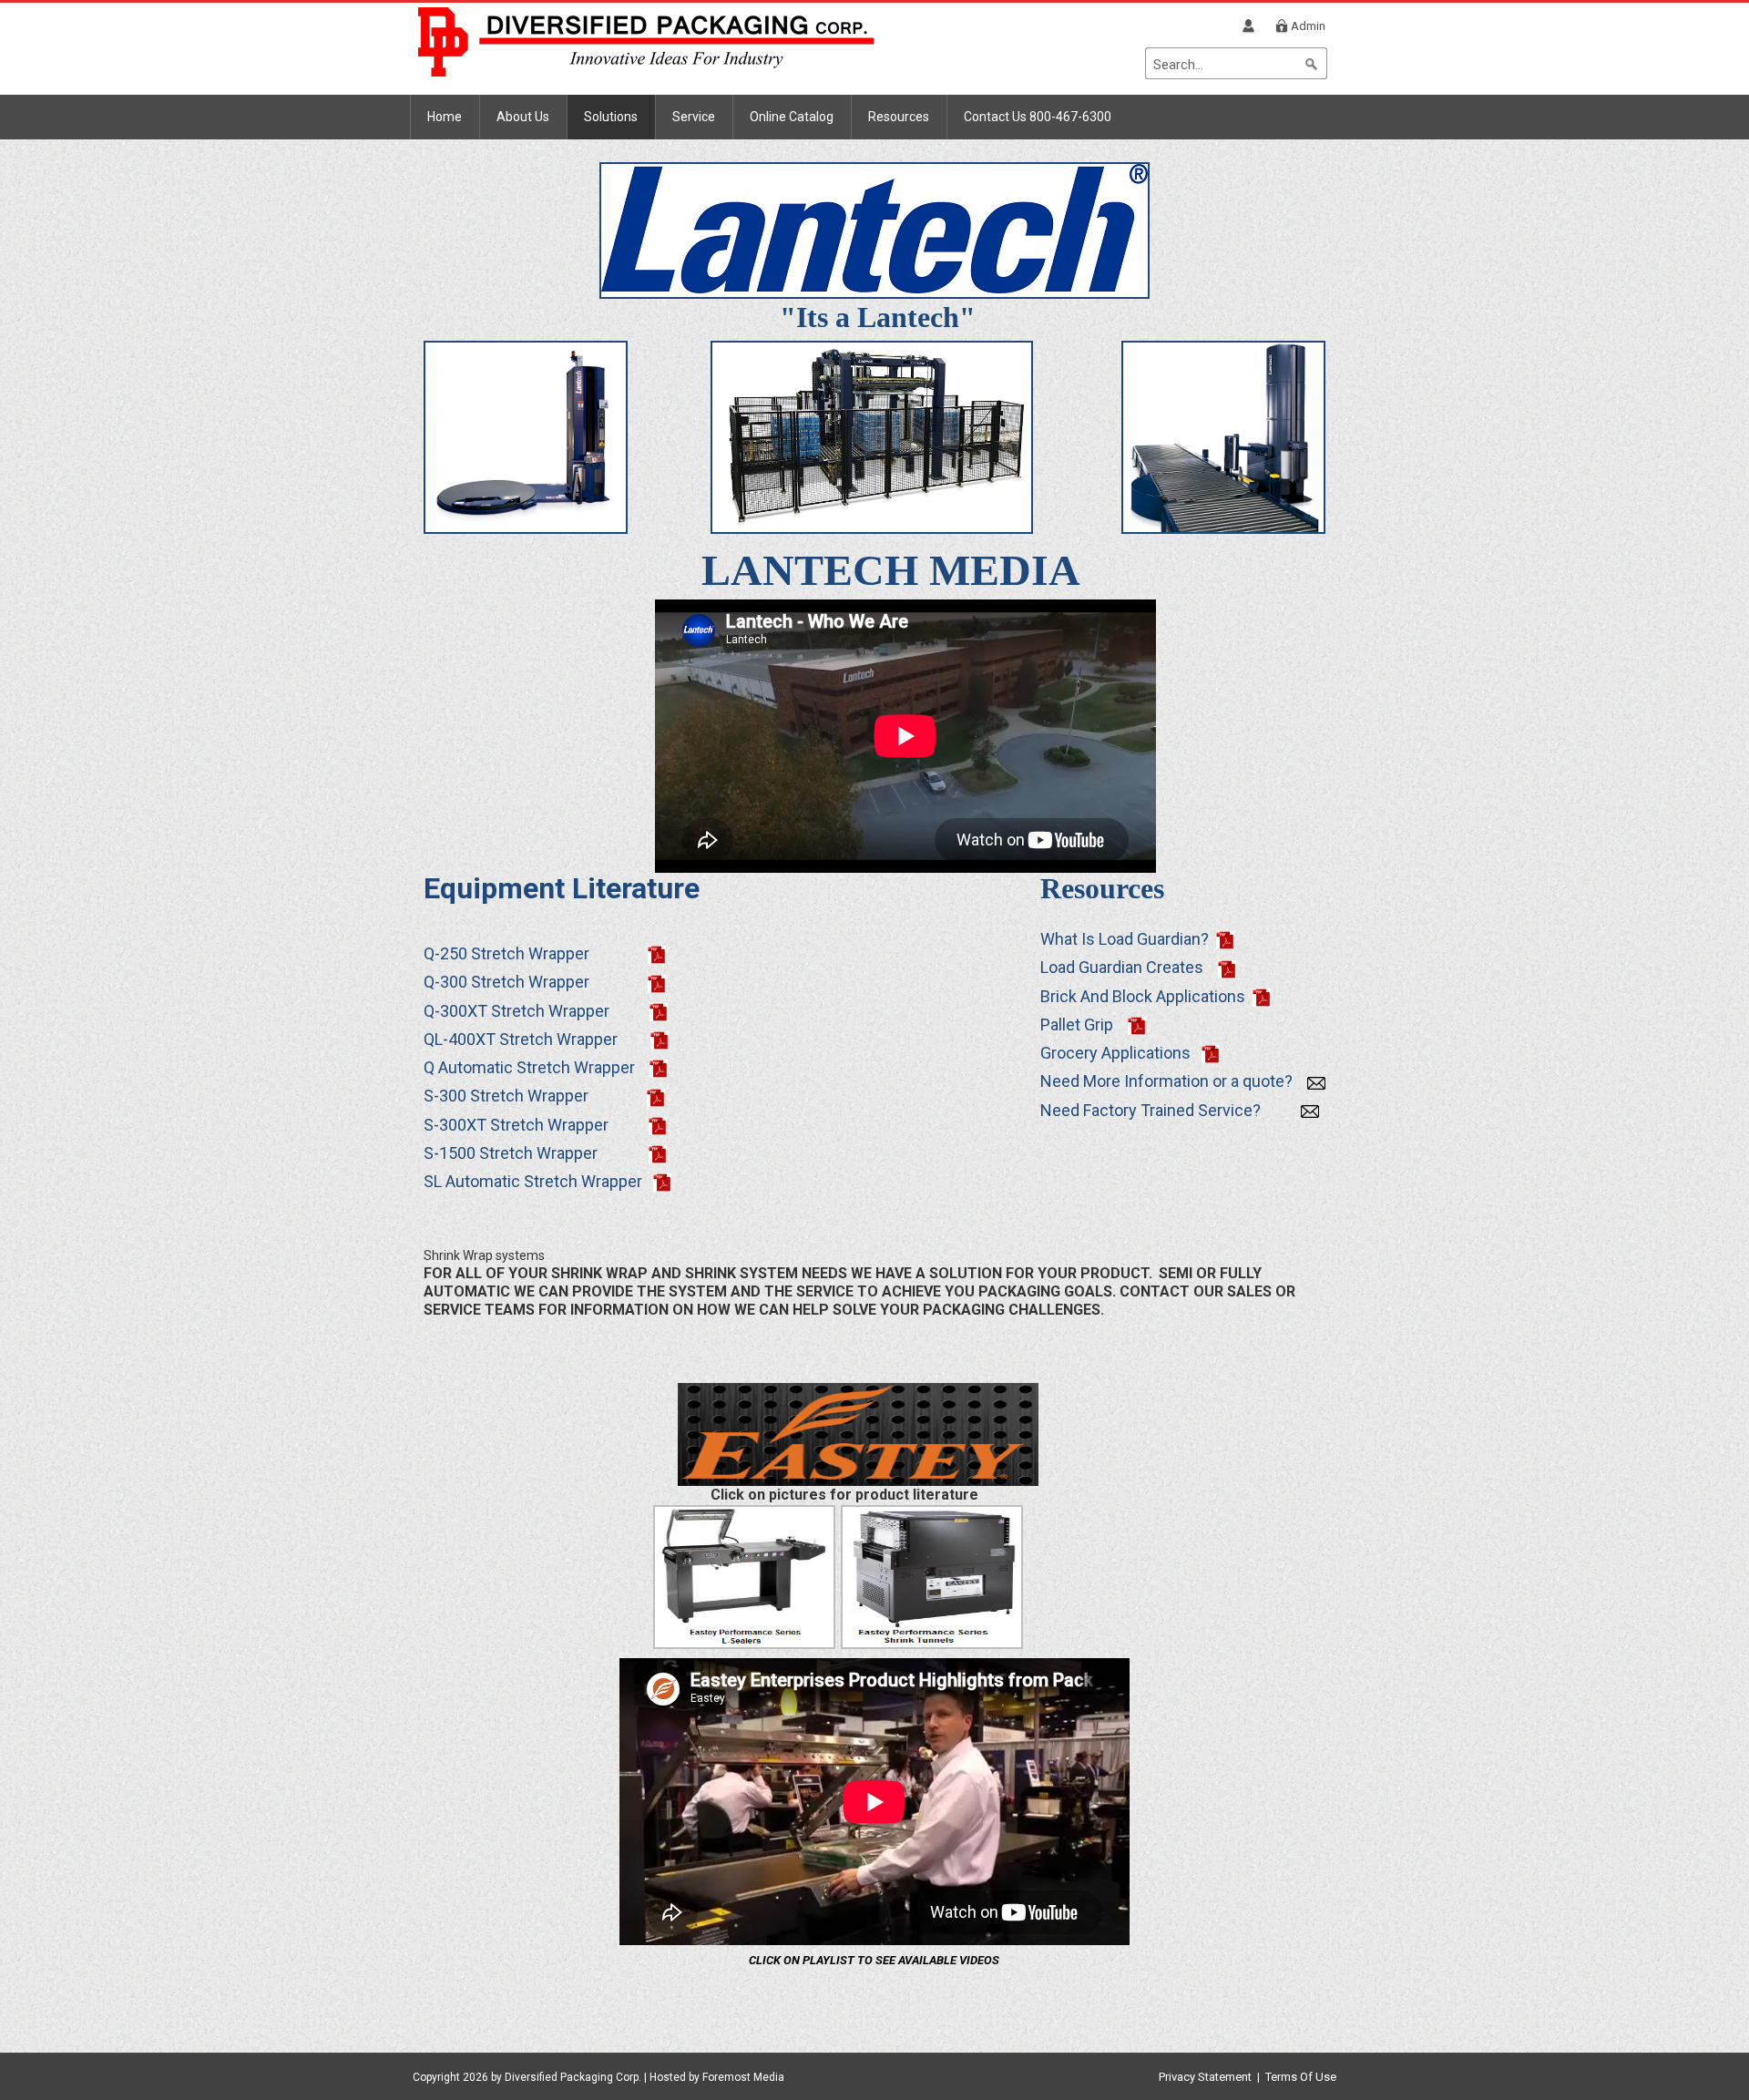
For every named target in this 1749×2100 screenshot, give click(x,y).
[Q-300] (657, 982)
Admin (1308, 26)
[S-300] (656, 1096)
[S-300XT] (658, 1125)
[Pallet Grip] (1137, 1024)
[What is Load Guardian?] (1225, 939)
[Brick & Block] (1262, 996)
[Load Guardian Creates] (1227, 967)
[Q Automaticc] (659, 1067)
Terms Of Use (1301, 2077)
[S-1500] (658, 1153)
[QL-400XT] (660, 1039)
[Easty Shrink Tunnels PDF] (932, 1576)
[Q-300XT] (659, 1011)
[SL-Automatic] (662, 1181)
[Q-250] (657, 953)
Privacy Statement (1205, 2077)
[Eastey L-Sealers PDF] (744, 1576)
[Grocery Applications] (1211, 1053)
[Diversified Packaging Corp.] (646, 41)
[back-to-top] (1704, 2065)
